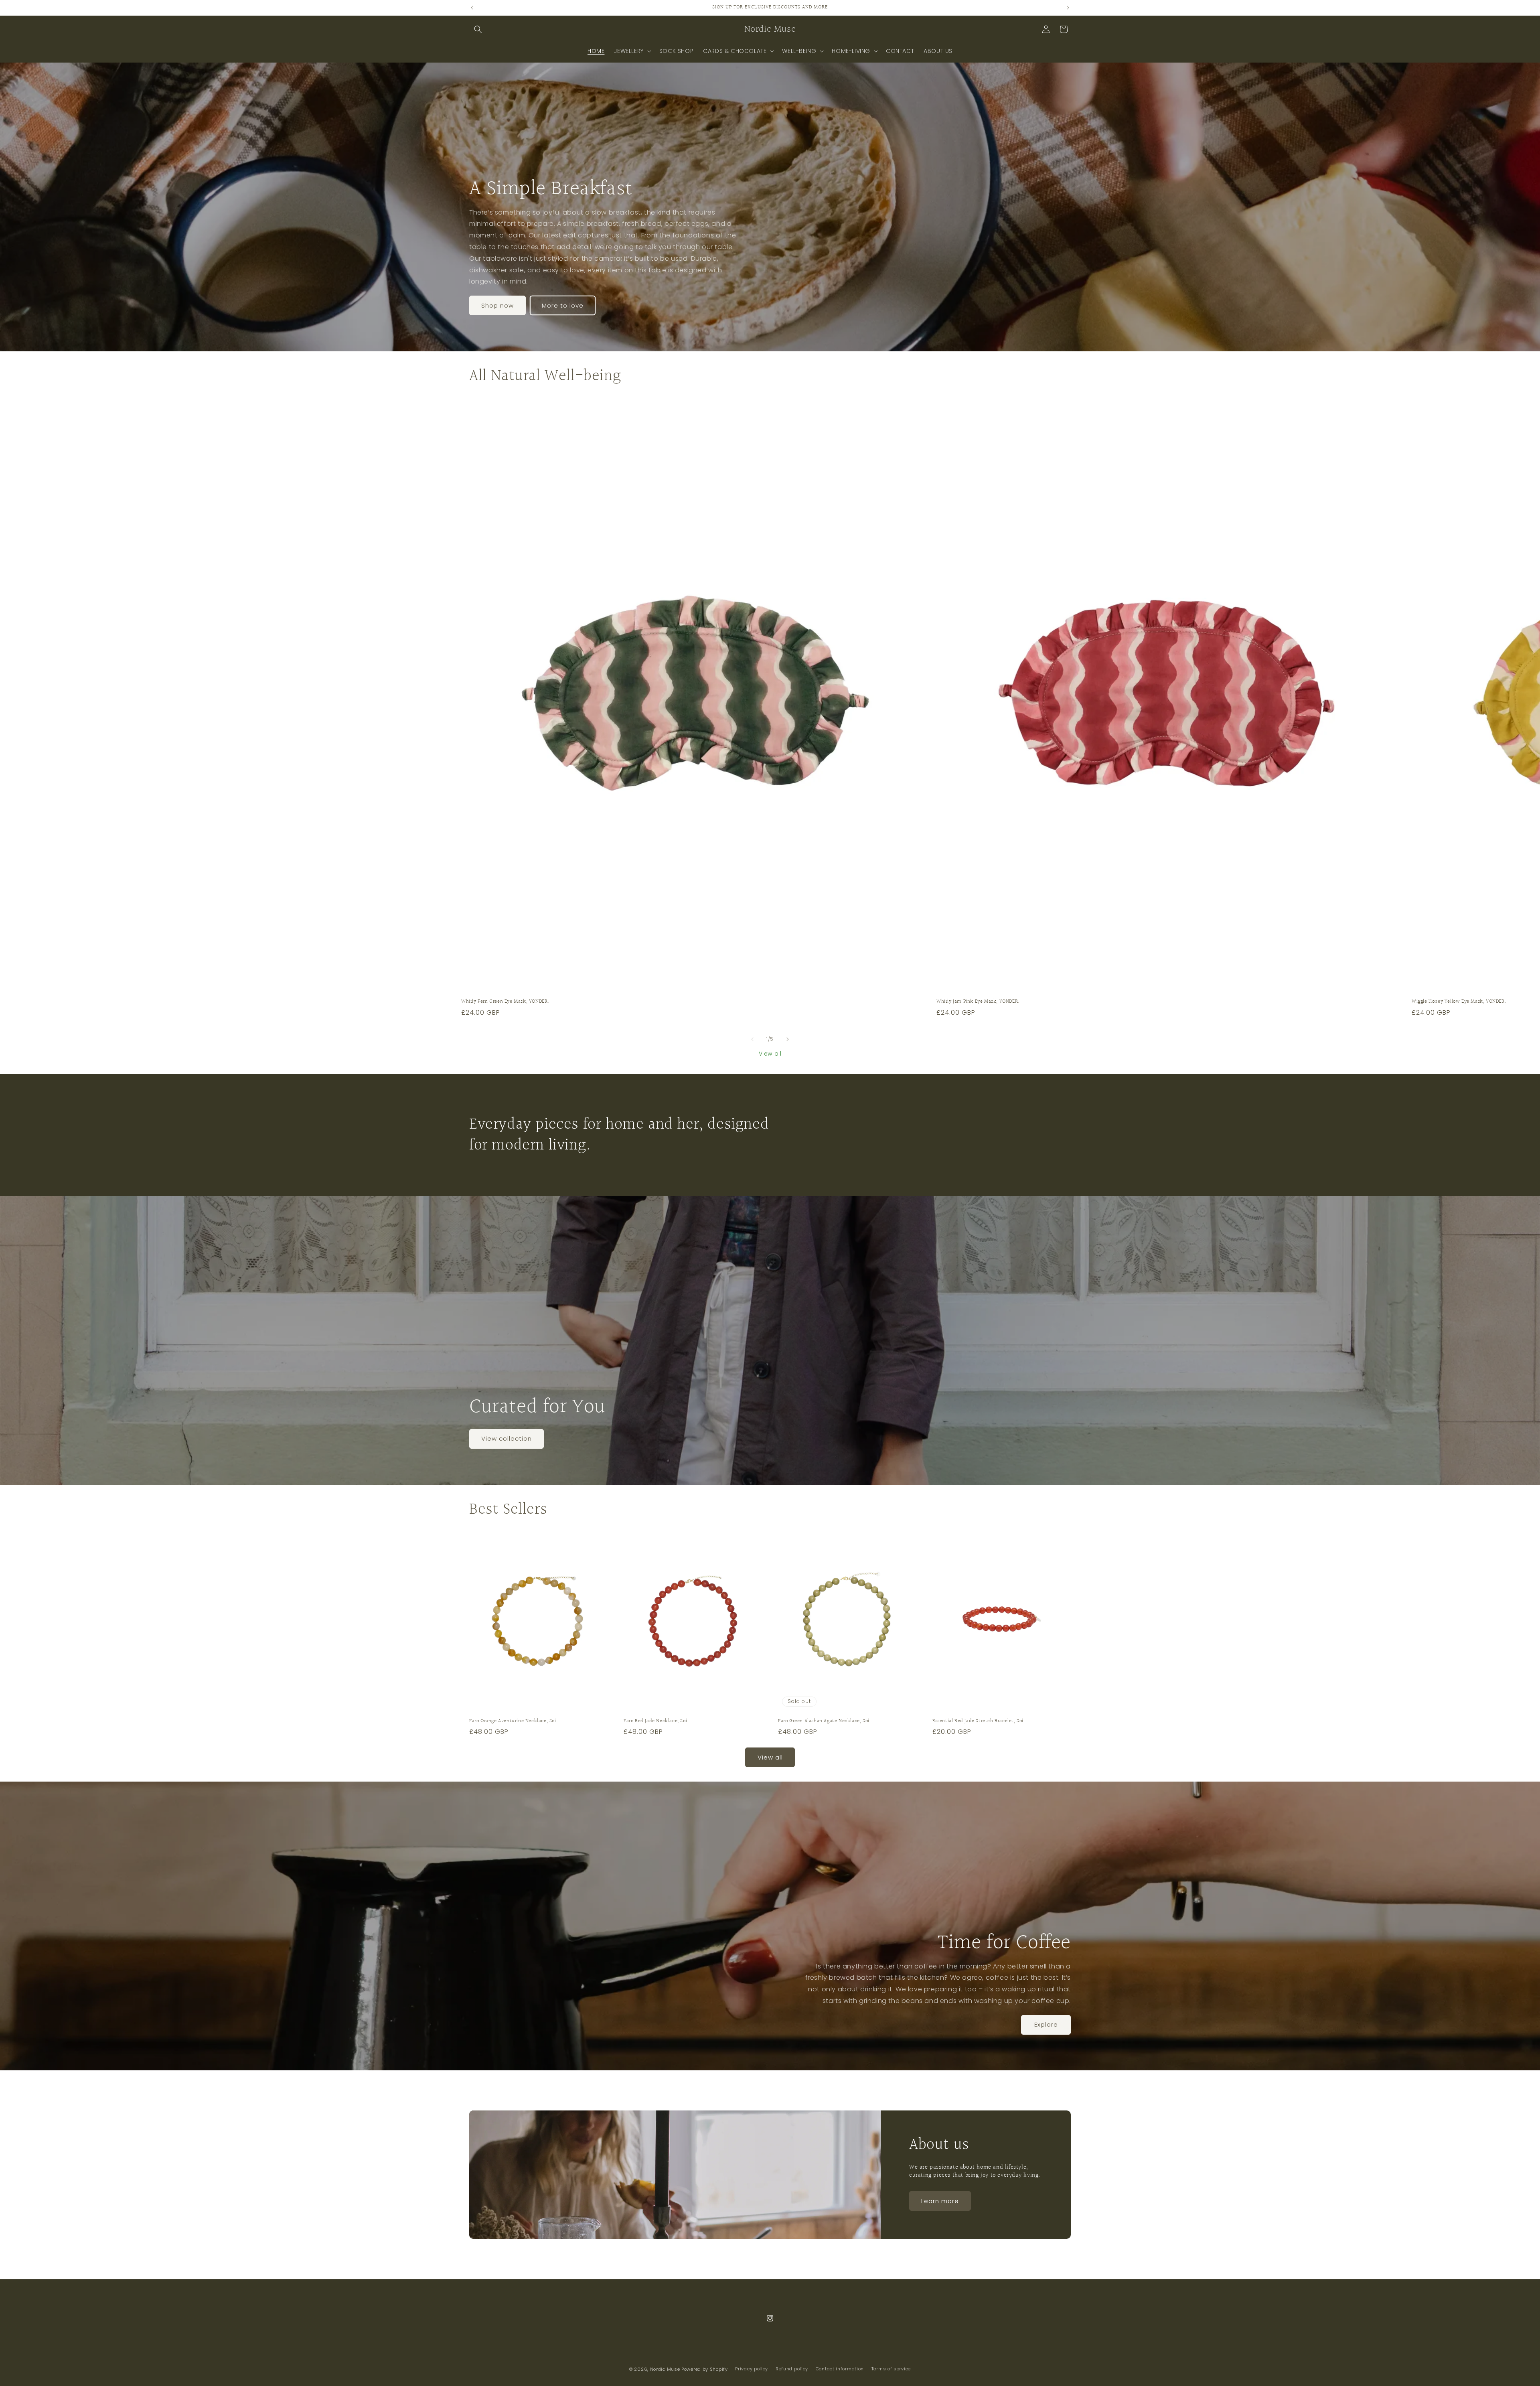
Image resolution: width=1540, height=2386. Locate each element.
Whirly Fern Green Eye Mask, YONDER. (505, 1002)
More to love (563, 305)
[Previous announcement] (472, 8)
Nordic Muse (665, 2369)
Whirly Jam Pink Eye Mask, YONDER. (978, 1002)
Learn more (940, 2201)
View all (770, 1054)
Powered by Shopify (705, 2369)
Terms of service (891, 2369)
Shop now (497, 305)
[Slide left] (752, 1039)
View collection (507, 1439)
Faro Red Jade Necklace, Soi (655, 1721)
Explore (1046, 2024)
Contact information (840, 2369)
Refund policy (792, 2369)
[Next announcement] (1068, 8)
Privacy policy (752, 2369)
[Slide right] (788, 1039)
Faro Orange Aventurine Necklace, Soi (513, 1721)
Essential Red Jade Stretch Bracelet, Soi (978, 1721)
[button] (478, 29)
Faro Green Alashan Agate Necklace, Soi (824, 1721)
